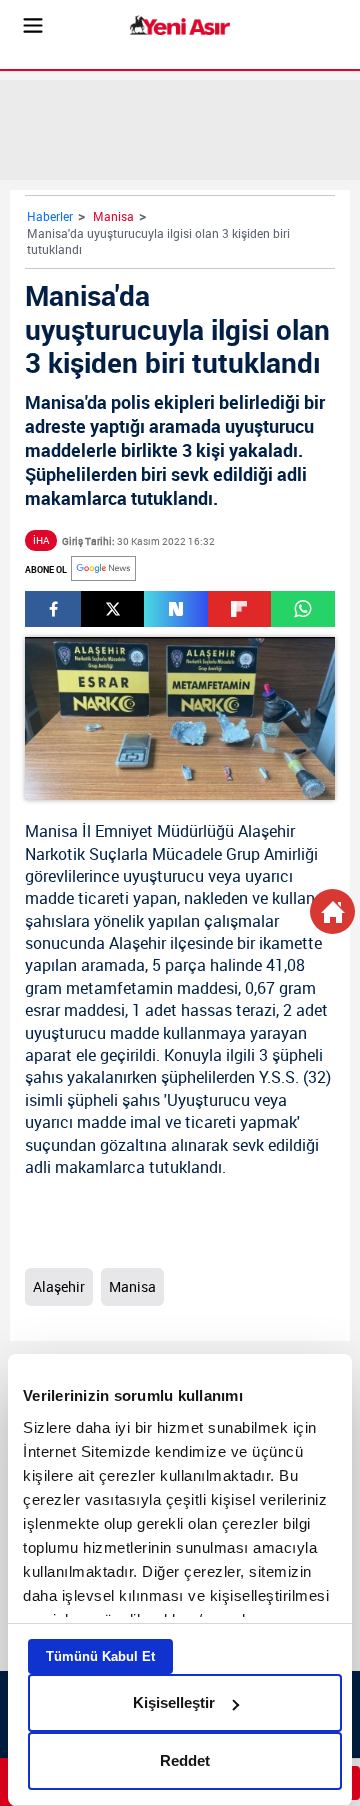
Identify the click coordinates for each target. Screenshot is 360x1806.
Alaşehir (266, 831)
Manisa (113, 216)
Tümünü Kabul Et (100, 1656)
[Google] (103, 568)
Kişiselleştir (174, 1702)
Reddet (185, 1760)
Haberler (50, 216)
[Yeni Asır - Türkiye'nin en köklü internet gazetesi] (180, 25)
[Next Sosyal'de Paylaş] (175, 609)
